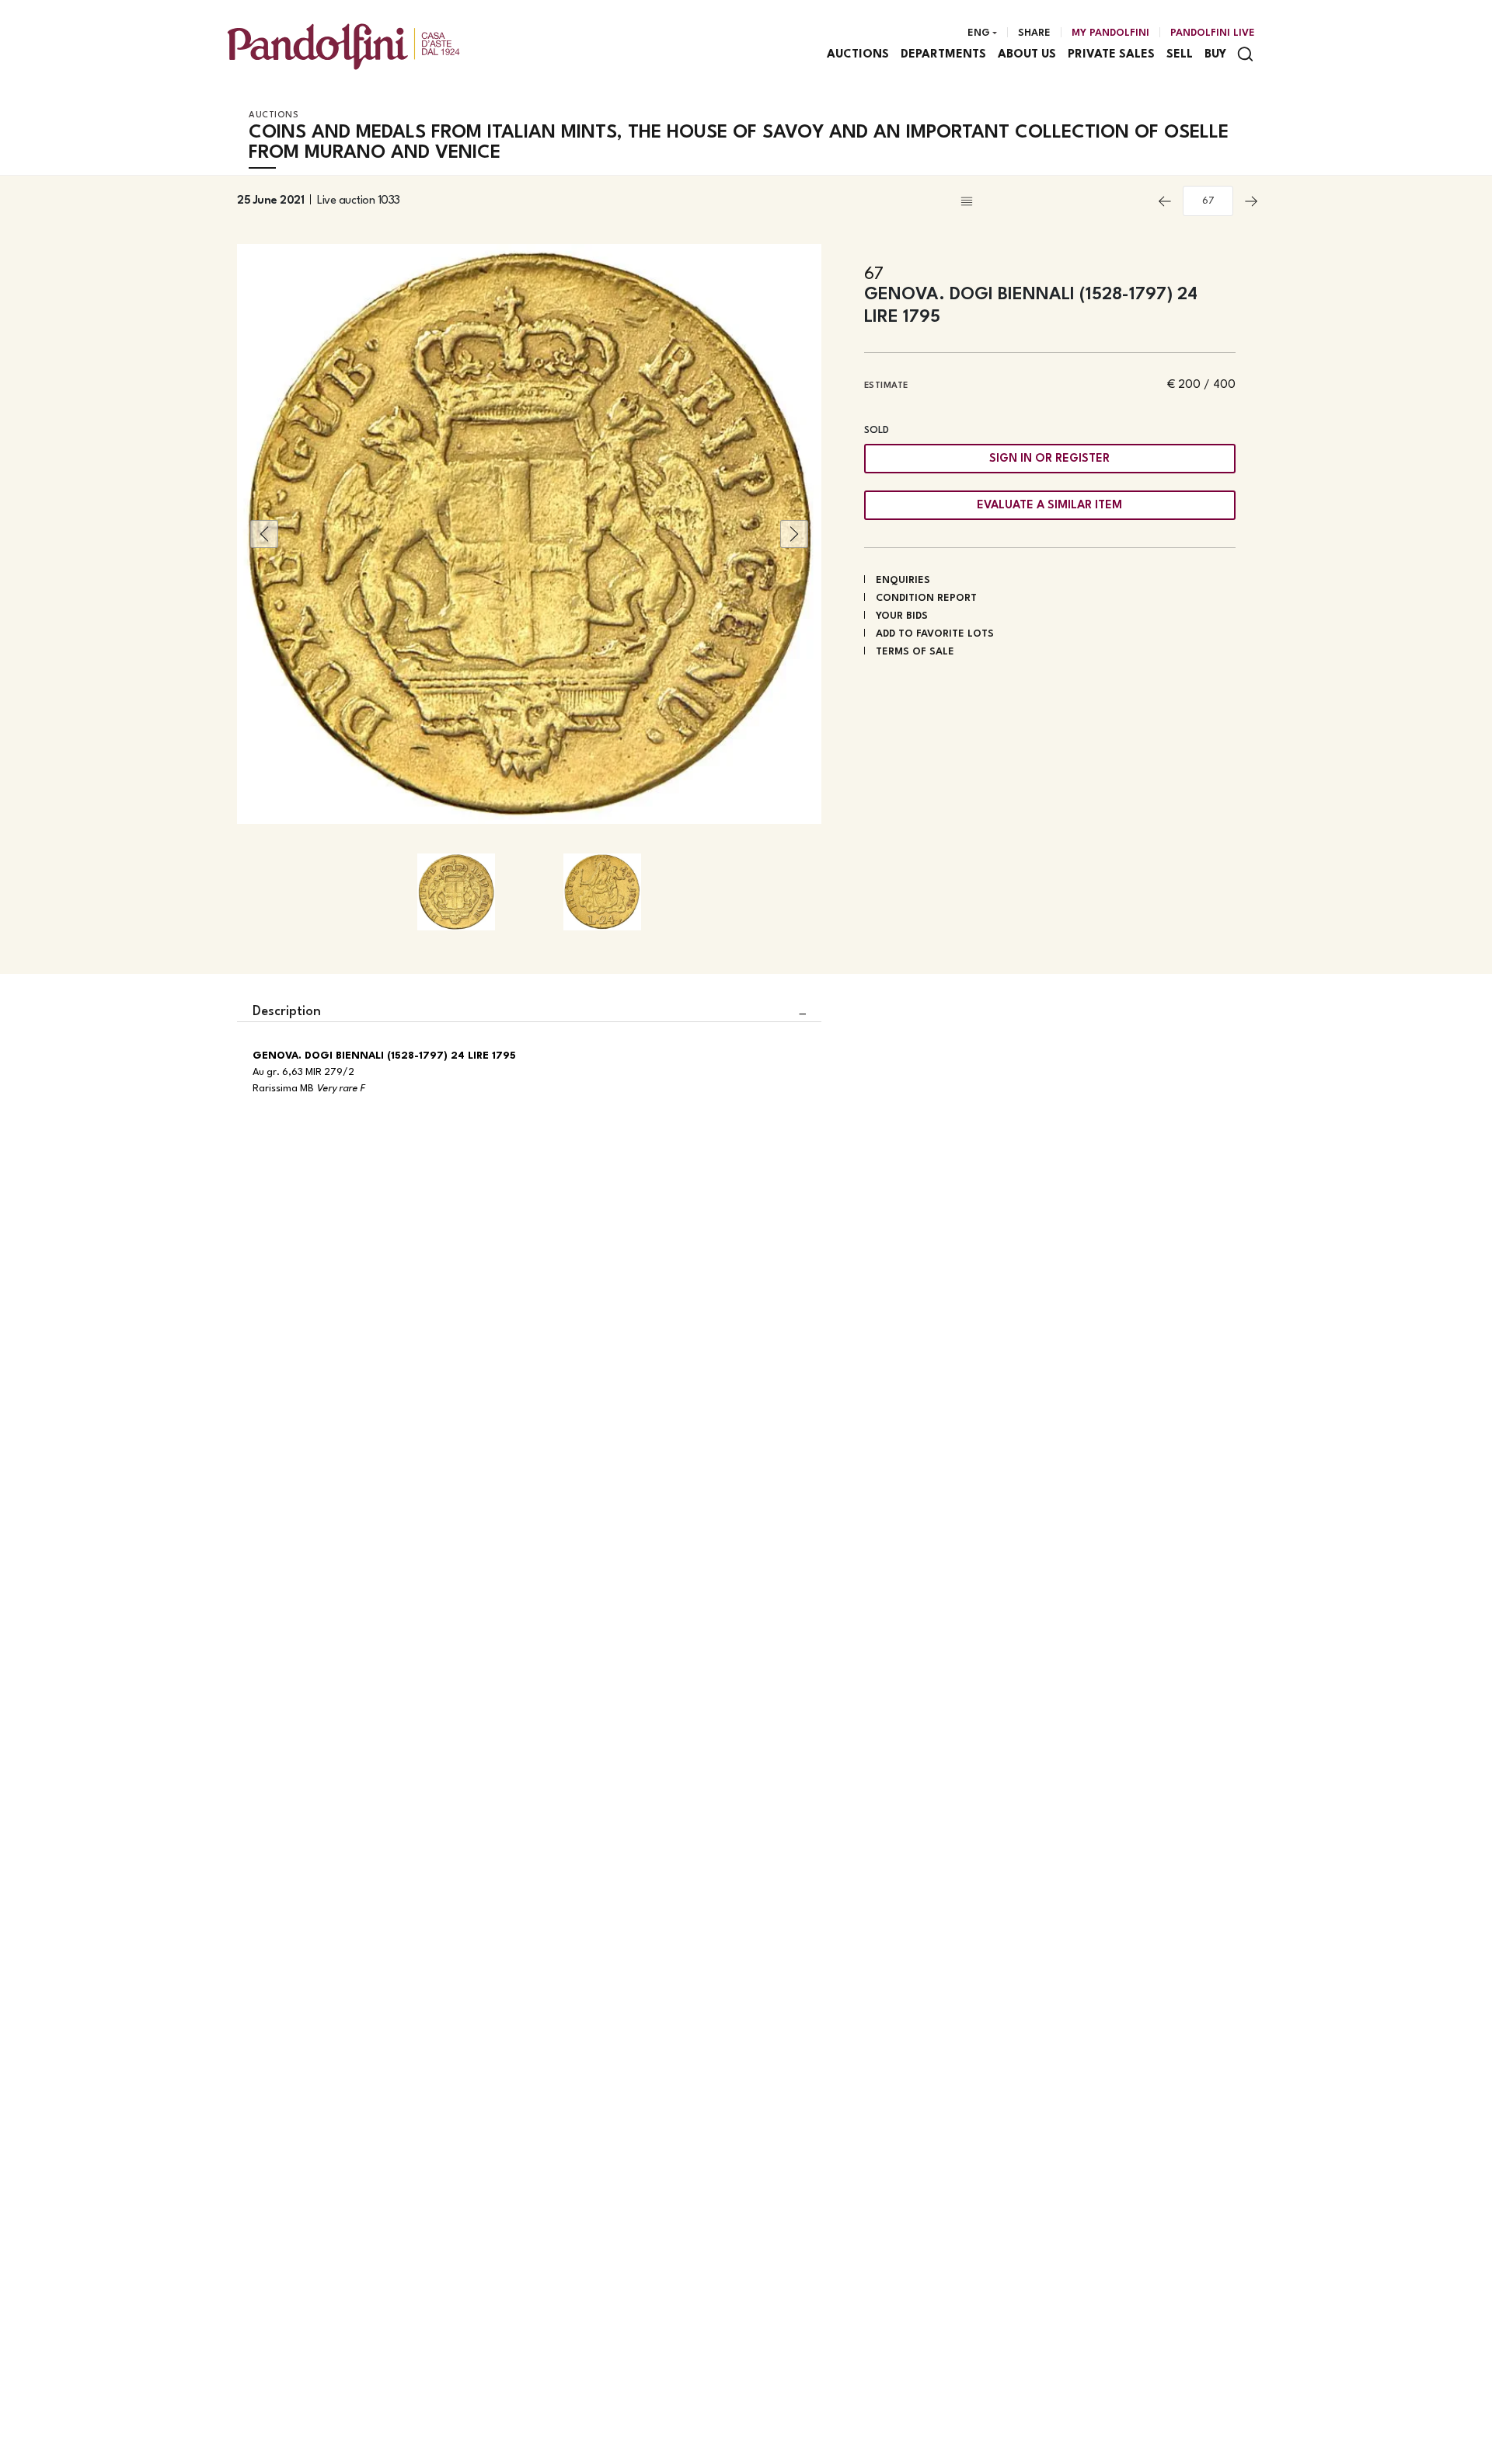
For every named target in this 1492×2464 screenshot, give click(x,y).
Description (287, 1012)
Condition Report (926, 598)
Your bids (902, 616)
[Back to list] (1052, 201)
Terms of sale (915, 652)
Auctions (858, 55)
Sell (1180, 55)
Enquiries (903, 580)
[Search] (1245, 54)
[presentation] (264, 534)
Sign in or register (1049, 459)
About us (1027, 55)
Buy (1215, 55)
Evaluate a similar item (1049, 506)
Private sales (1111, 55)
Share (1034, 33)
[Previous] (1165, 201)
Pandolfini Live (1213, 33)
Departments (943, 55)
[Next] (1251, 201)
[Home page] (343, 46)
